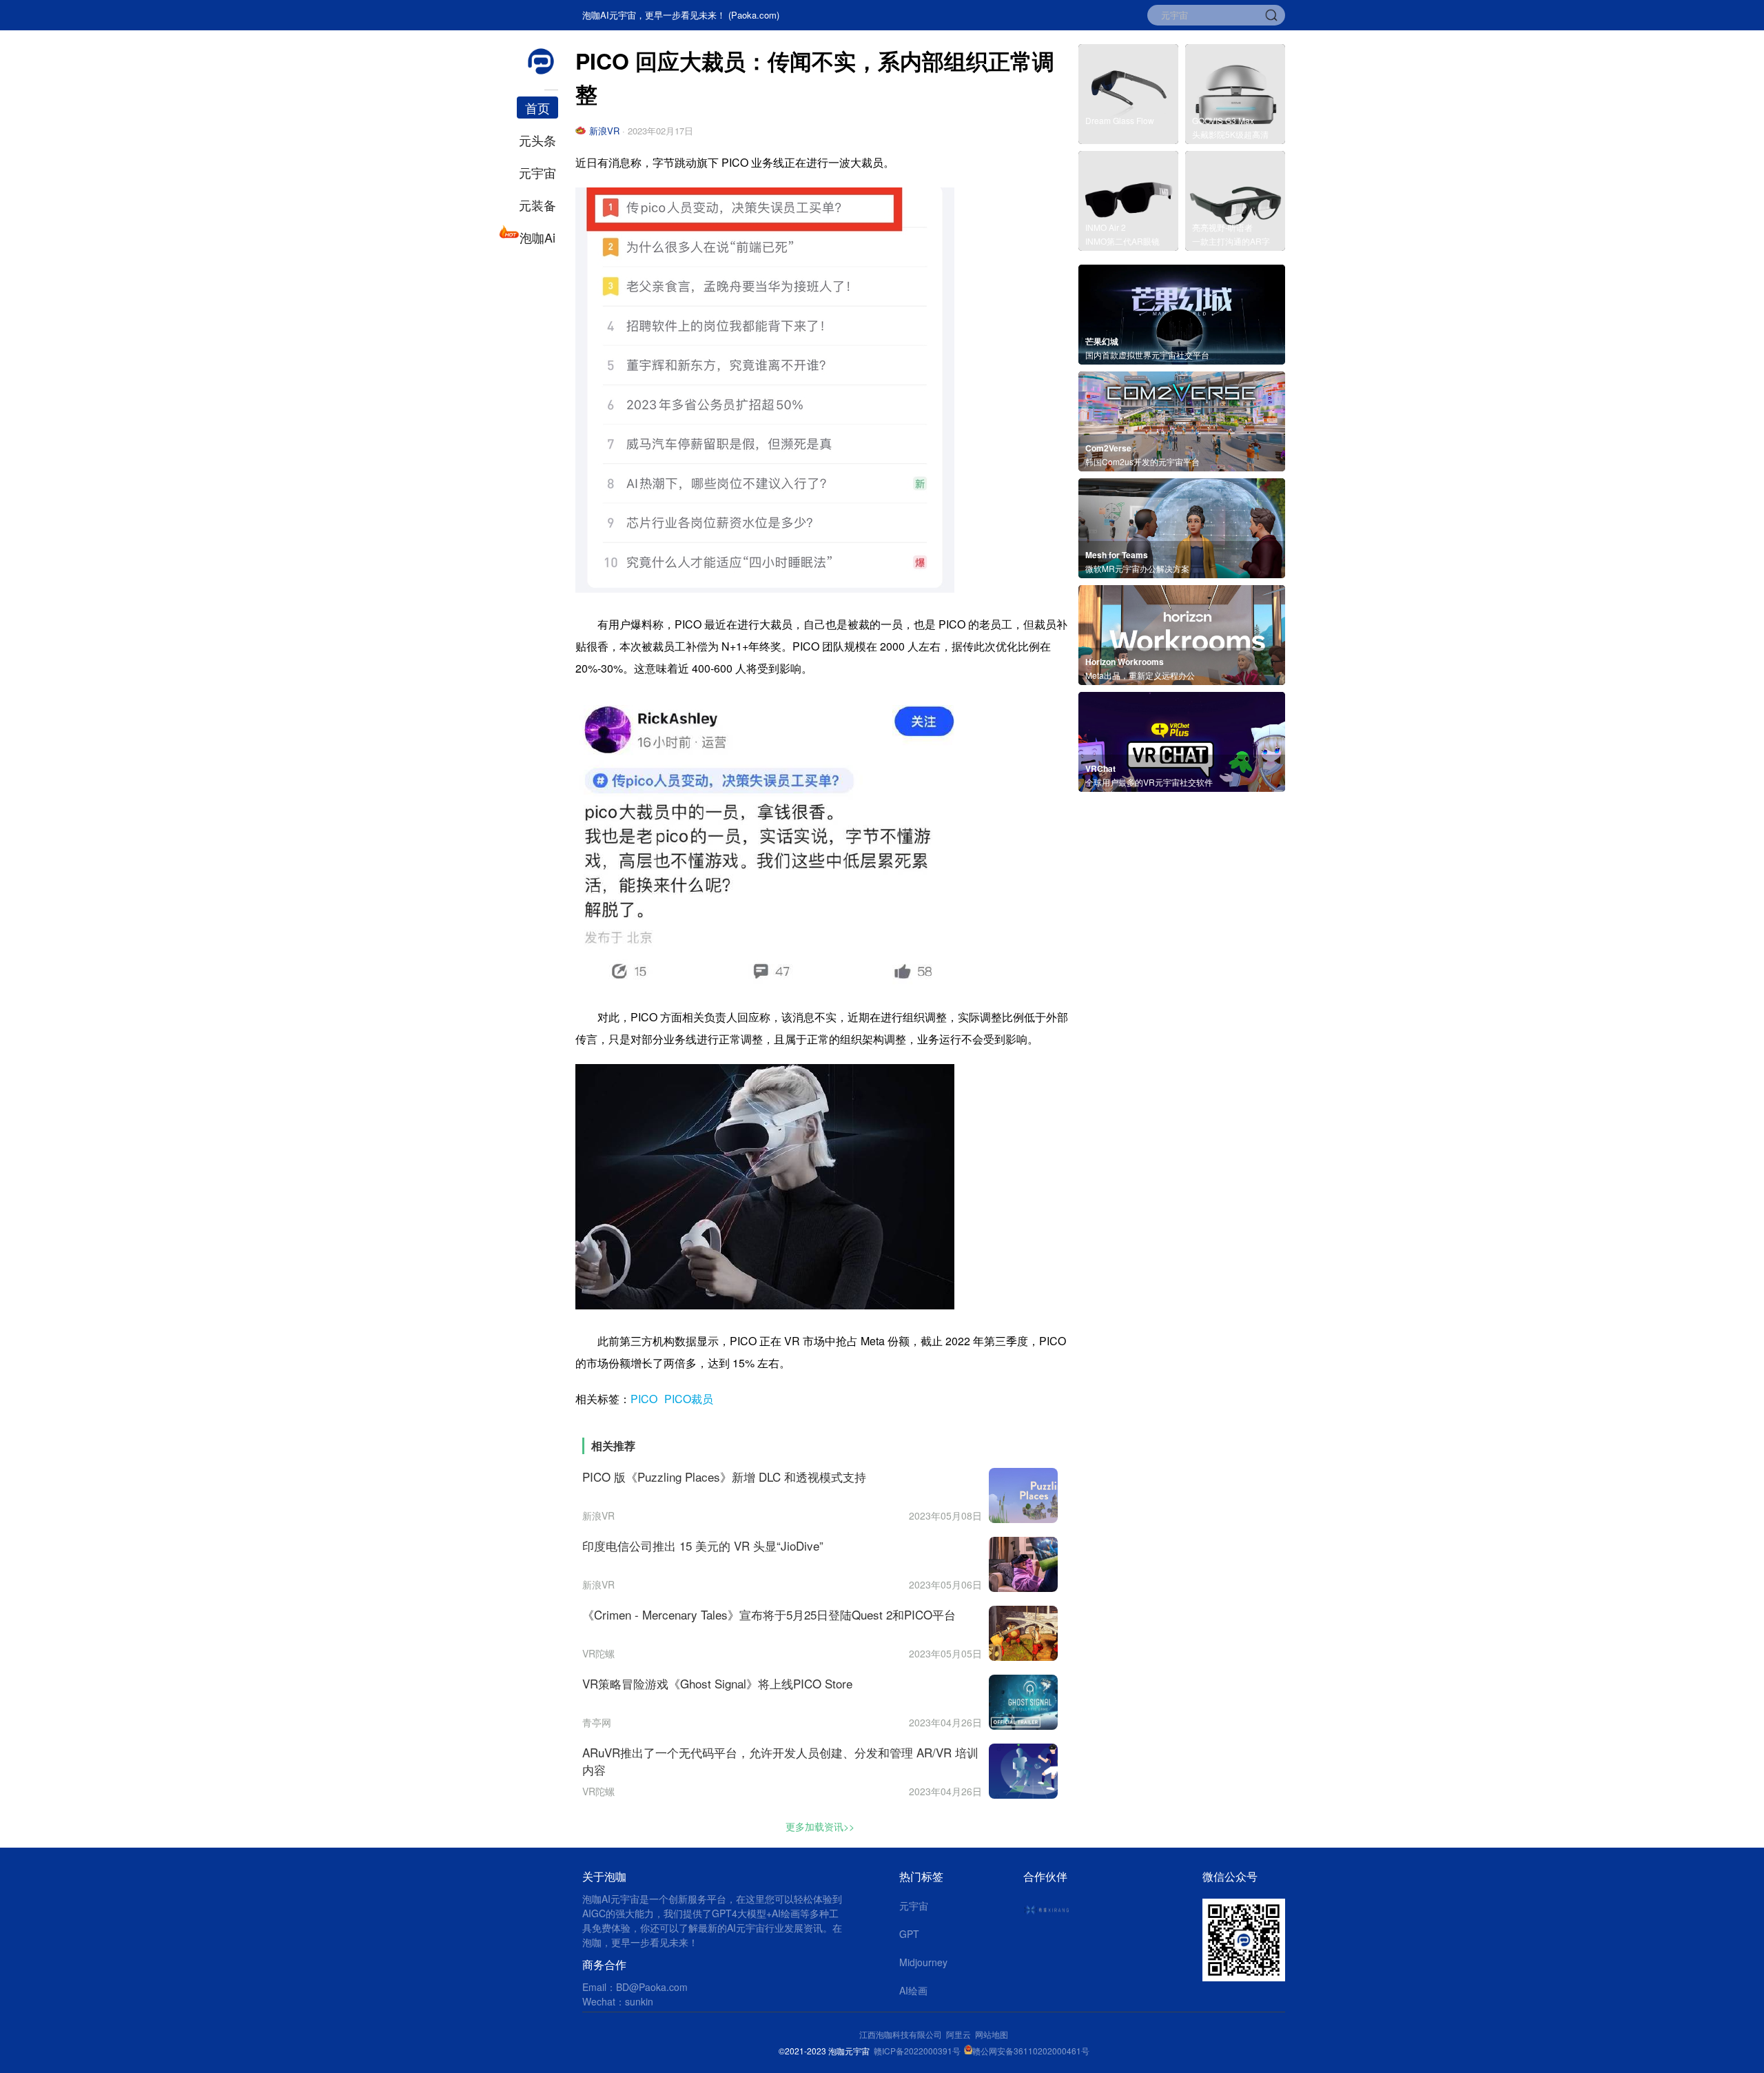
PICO (644, 1399)
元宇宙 (537, 172)
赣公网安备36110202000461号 (1031, 2051)
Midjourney (923, 1962)
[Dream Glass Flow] (1128, 140)
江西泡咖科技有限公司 (902, 2034)
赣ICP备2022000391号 (917, 2051)
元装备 (537, 205)
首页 (537, 108)
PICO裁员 (689, 1399)
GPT (909, 1934)
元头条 (537, 140)
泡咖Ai (537, 237)
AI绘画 (913, 1990)
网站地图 (992, 2034)
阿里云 (961, 2034)
